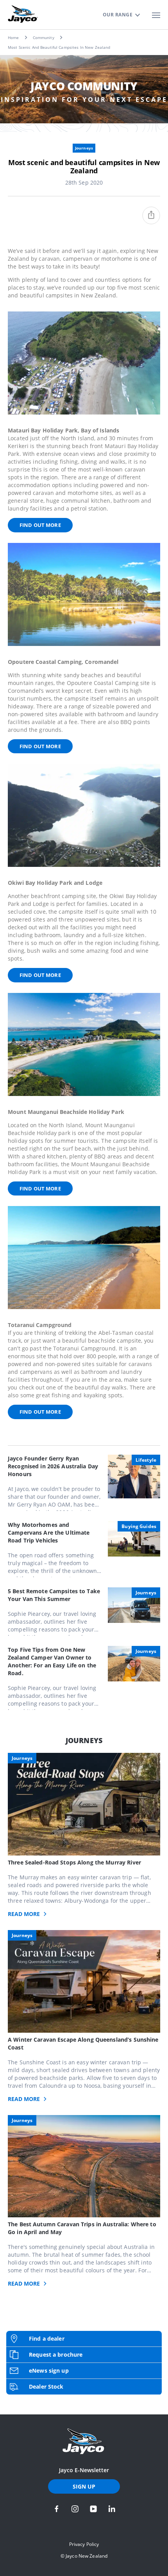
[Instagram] (75, 2509)
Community (44, 37)
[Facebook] (57, 2509)
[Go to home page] (84, 2441)
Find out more (40, 525)
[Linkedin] (112, 2509)
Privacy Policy (84, 2544)
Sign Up (84, 2486)
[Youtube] (93, 2509)
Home (13, 37)
